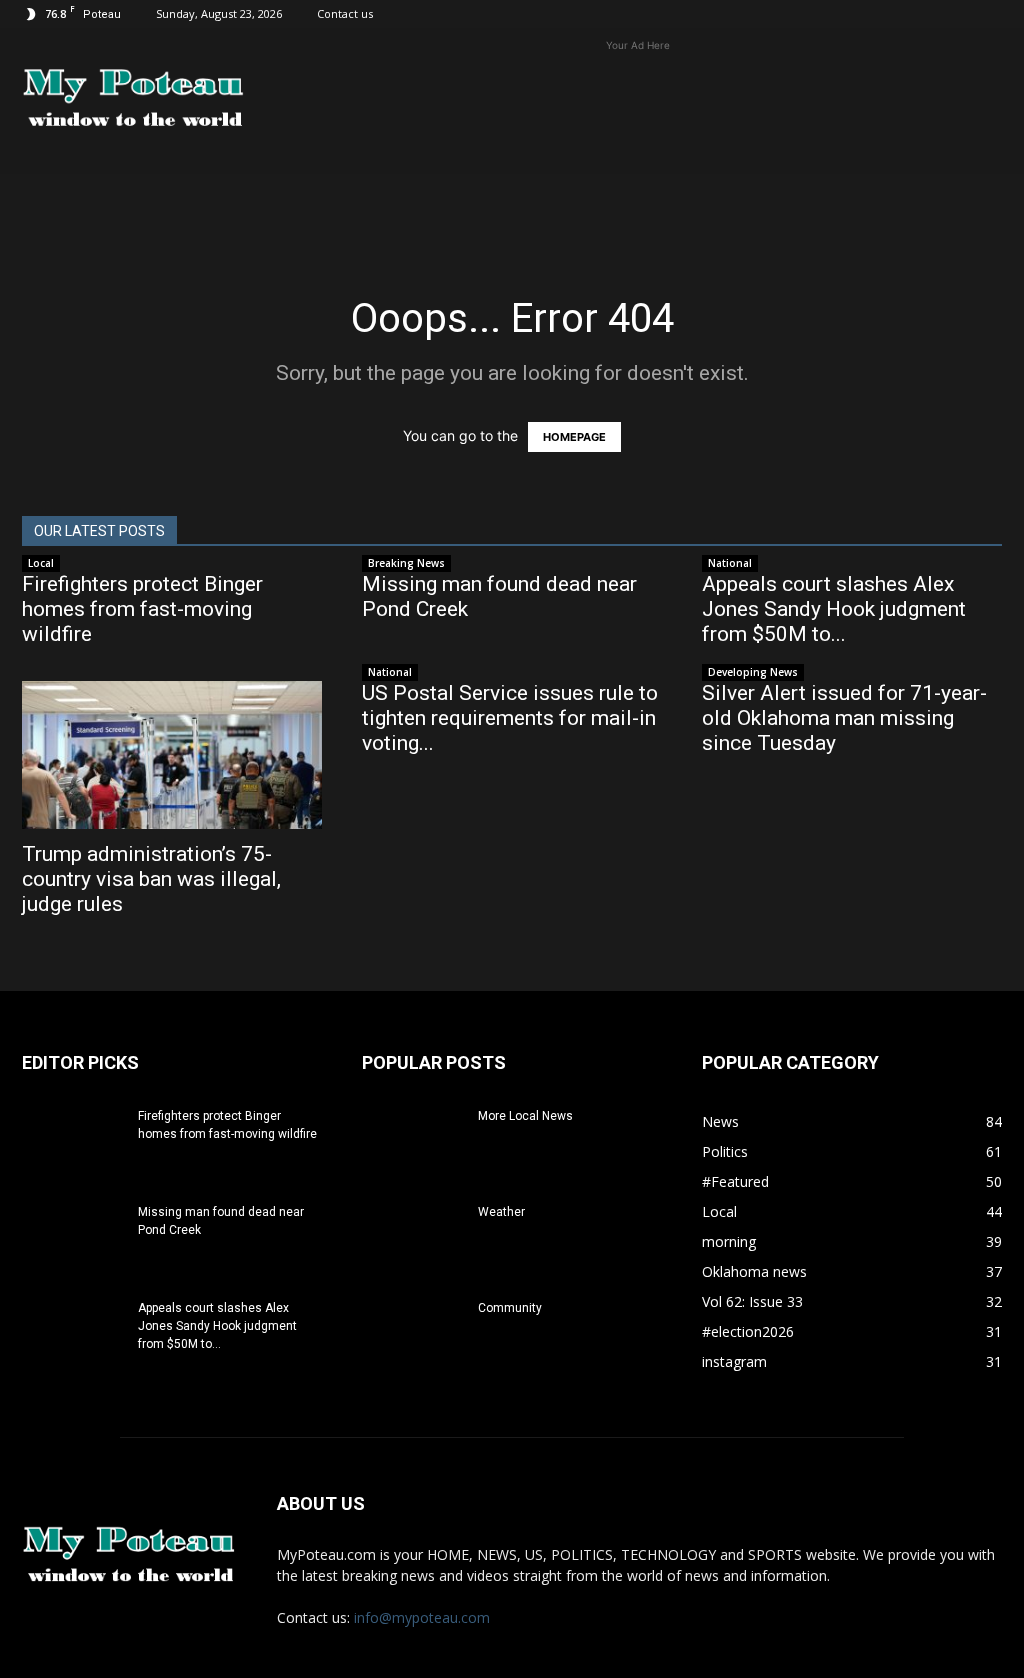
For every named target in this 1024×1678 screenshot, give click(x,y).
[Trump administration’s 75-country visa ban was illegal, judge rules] (172, 755)
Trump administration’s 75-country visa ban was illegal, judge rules (151, 879)
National (730, 563)
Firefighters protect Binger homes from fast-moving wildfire (142, 609)
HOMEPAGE (574, 437)
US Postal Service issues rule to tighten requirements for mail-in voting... (510, 718)
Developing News (753, 672)
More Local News (525, 1116)
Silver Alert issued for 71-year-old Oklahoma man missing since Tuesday (844, 718)
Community (510, 1308)
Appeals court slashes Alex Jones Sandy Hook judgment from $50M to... (834, 609)
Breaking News (406, 563)
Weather (501, 1212)
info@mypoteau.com (422, 1617)
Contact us (345, 13)
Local (41, 563)
